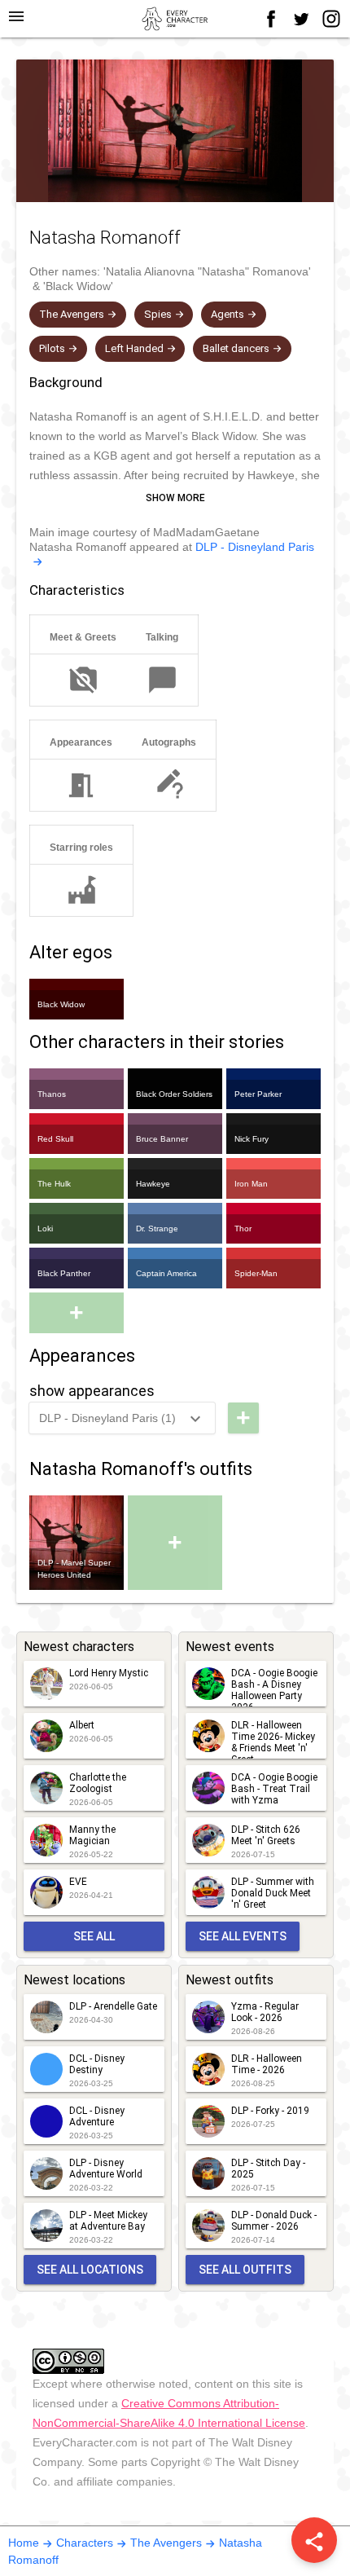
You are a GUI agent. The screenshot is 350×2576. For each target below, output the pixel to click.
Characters (85, 2543)
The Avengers (166, 2543)
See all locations (90, 2270)
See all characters (94, 1940)
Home (24, 2543)
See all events (243, 1936)
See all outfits (245, 2270)
